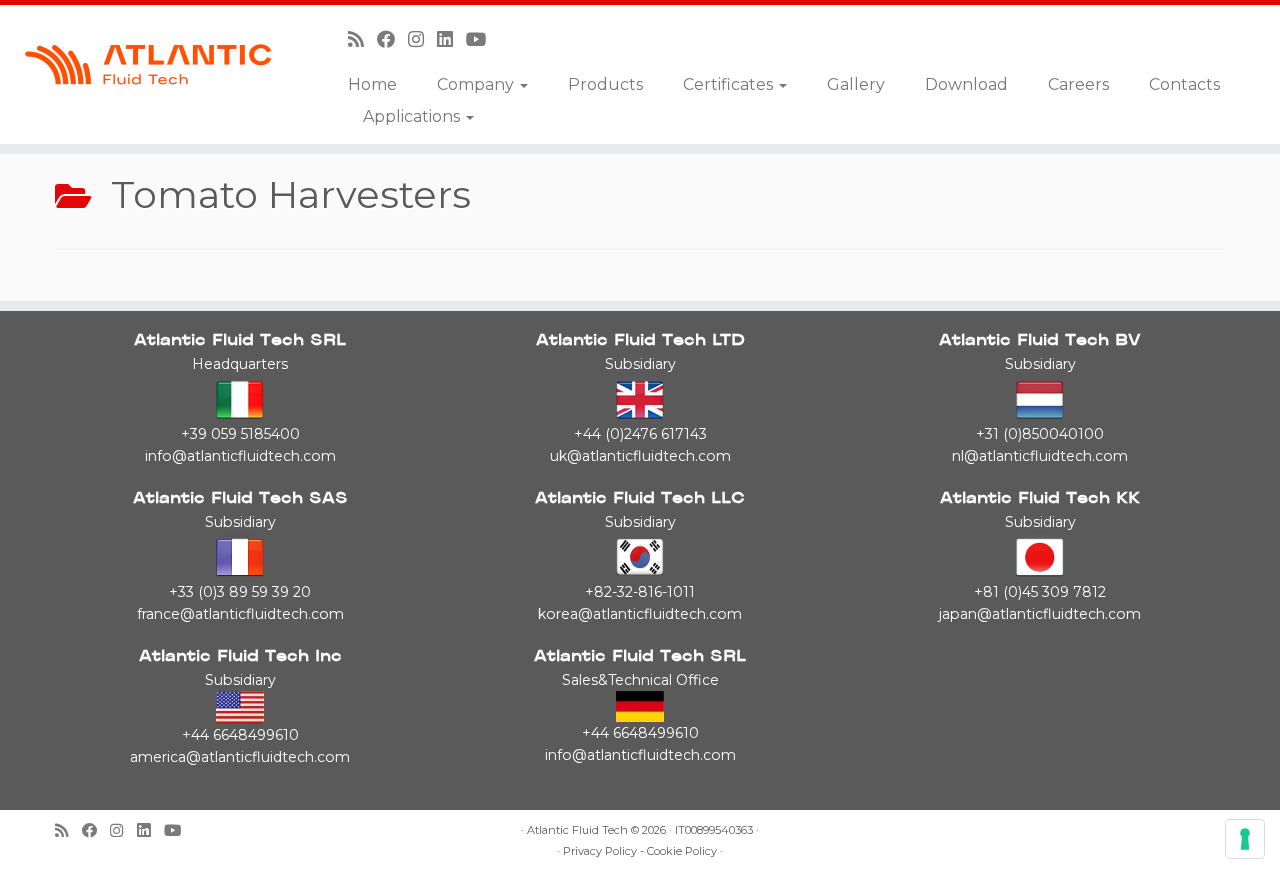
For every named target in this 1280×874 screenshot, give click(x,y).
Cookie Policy (682, 851)
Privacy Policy (600, 851)
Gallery (856, 84)
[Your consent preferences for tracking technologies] (1245, 839)
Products (605, 84)
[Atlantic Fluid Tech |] (147, 65)
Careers (1078, 84)
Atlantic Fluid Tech (577, 830)
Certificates (730, 84)
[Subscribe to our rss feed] (362, 39)
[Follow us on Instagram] (422, 39)
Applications (413, 116)
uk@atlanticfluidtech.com (640, 456)
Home (372, 84)
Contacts (1184, 84)
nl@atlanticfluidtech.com (1040, 456)
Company (477, 84)
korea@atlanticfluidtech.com (640, 614)
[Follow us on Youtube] (483, 39)
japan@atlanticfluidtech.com (1040, 614)
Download (966, 84)
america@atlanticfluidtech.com (240, 757)
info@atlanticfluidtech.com (240, 456)
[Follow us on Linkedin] (451, 39)
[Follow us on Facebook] (392, 39)
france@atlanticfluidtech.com (240, 614)
